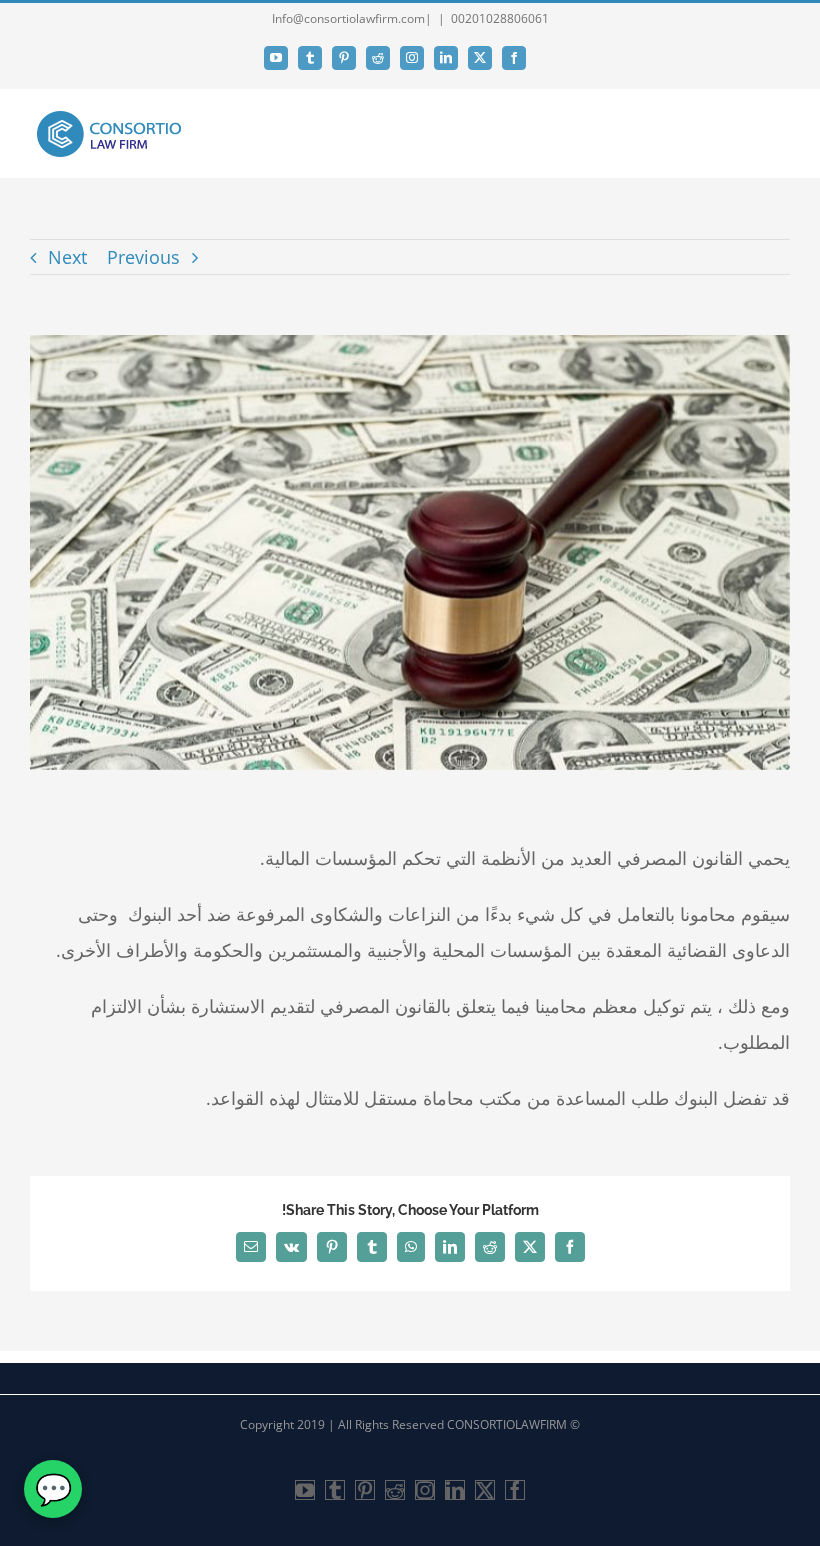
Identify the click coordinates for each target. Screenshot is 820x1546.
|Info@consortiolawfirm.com (352, 18)
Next (67, 257)
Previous (143, 257)
